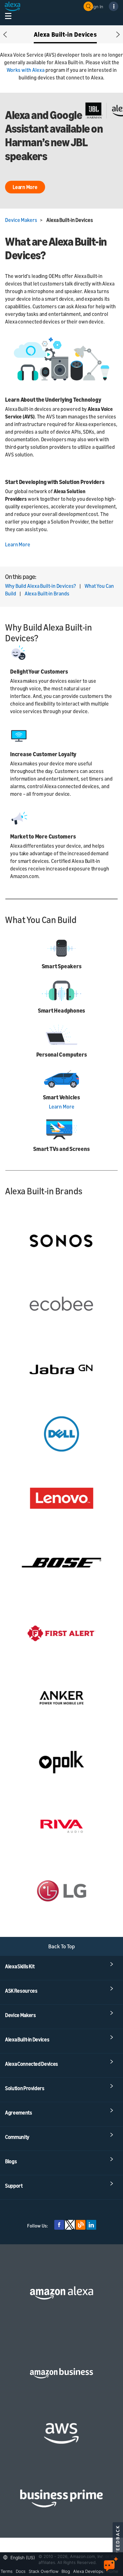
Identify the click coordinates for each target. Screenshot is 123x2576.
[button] (5, 34)
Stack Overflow (44, 2571)
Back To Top (62, 1946)
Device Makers (21, 220)
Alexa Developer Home (96, 2571)
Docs (21, 2571)
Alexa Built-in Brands (47, 594)
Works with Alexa (26, 70)
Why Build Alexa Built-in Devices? (41, 586)
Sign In (97, 6)
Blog (66, 2571)
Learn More (18, 544)
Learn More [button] (25, 187)
